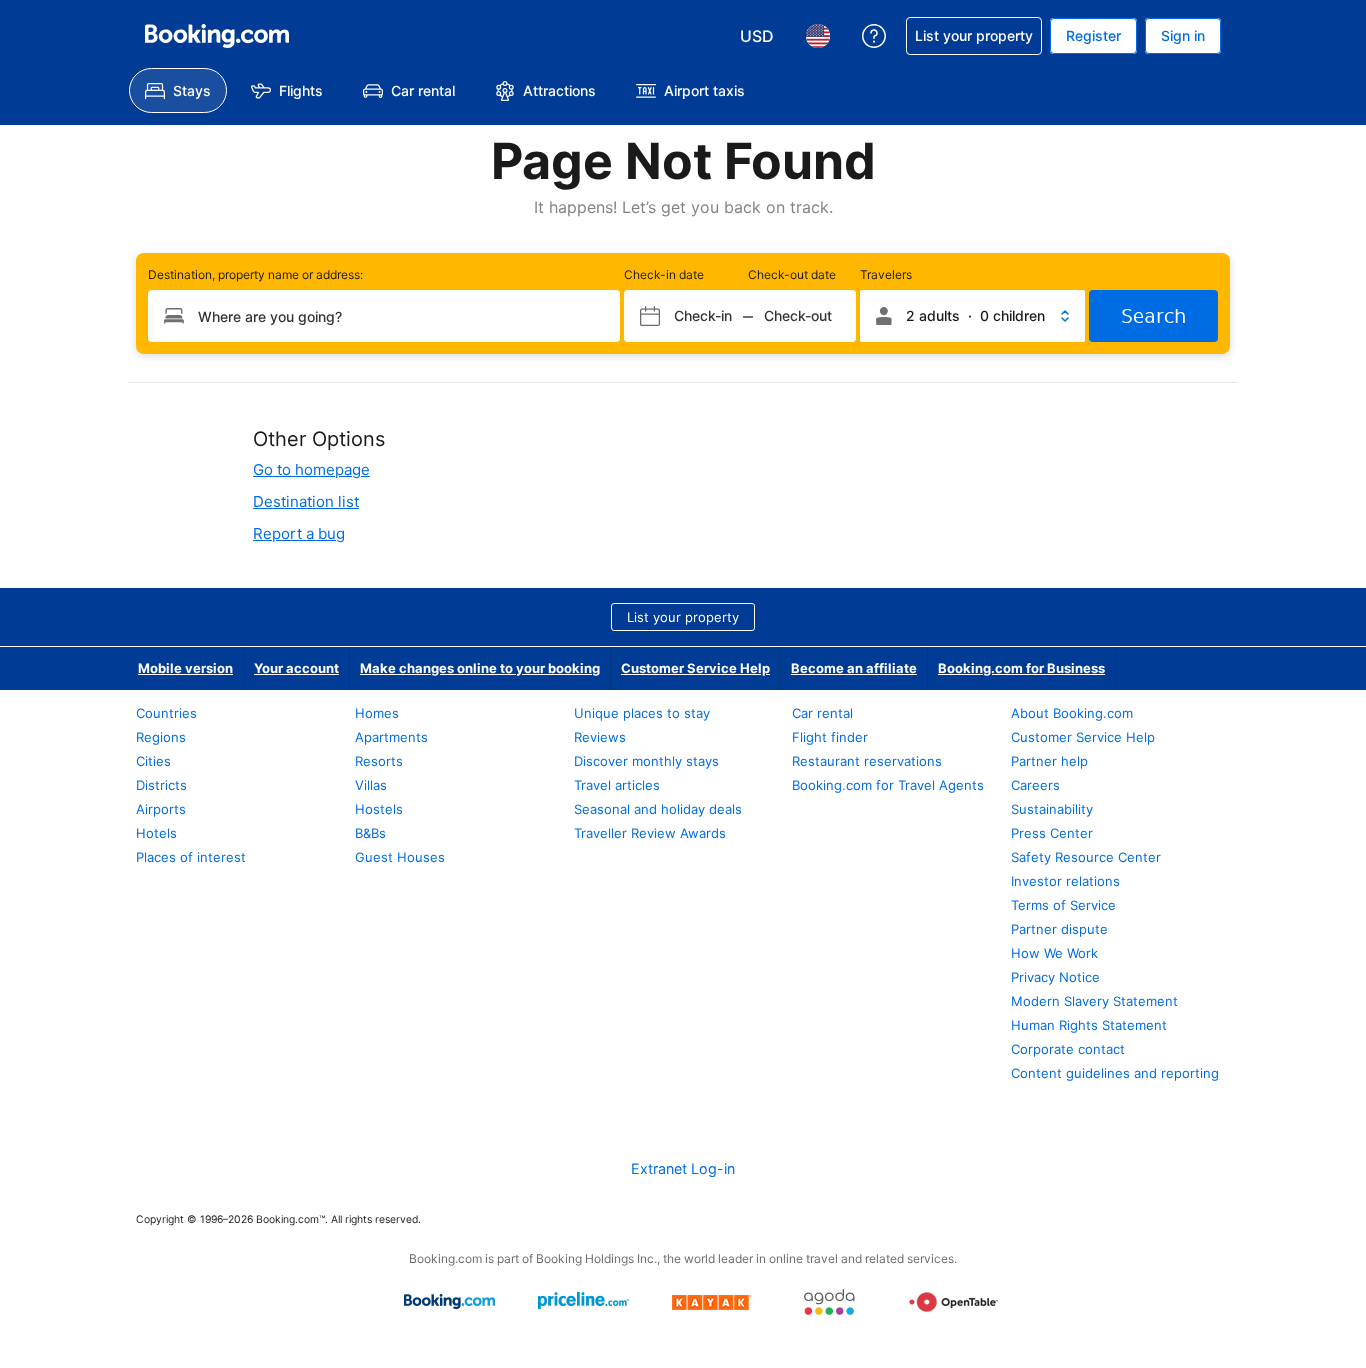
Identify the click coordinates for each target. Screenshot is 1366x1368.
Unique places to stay (642, 713)
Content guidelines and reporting (1115, 1073)
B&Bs (370, 833)
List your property (683, 617)
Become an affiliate (854, 668)
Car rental (822, 713)
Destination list (306, 501)
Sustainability (1052, 809)
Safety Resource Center (1086, 857)
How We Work (1054, 953)
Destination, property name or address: (255, 274)
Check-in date (664, 274)
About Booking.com (1072, 713)
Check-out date (792, 274)
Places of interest (191, 857)
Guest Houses (400, 857)
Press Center (1052, 833)
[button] (972, 316)
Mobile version (185, 668)
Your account (296, 668)
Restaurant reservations (867, 761)
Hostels (379, 809)
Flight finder (830, 737)
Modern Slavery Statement (1094, 1001)
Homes (377, 713)
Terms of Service (1063, 905)
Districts (161, 785)
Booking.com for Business (1021, 668)
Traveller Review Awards (650, 833)
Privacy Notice (1055, 977)
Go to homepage (311, 469)
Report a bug (299, 533)
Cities (153, 761)
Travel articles (617, 785)
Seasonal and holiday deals (658, 809)
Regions (161, 737)
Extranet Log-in (683, 1168)
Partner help (1049, 761)
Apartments (391, 737)
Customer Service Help (695, 668)
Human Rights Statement (1089, 1025)
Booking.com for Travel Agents (888, 785)
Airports (161, 809)
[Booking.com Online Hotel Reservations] (217, 36)
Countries (166, 713)
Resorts (379, 761)
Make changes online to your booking (480, 668)
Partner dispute (1059, 929)
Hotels (156, 833)
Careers (1035, 785)
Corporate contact (1068, 1049)
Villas (371, 785)
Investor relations (1065, 881)
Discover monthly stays (646, 761)
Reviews (600, 737)
